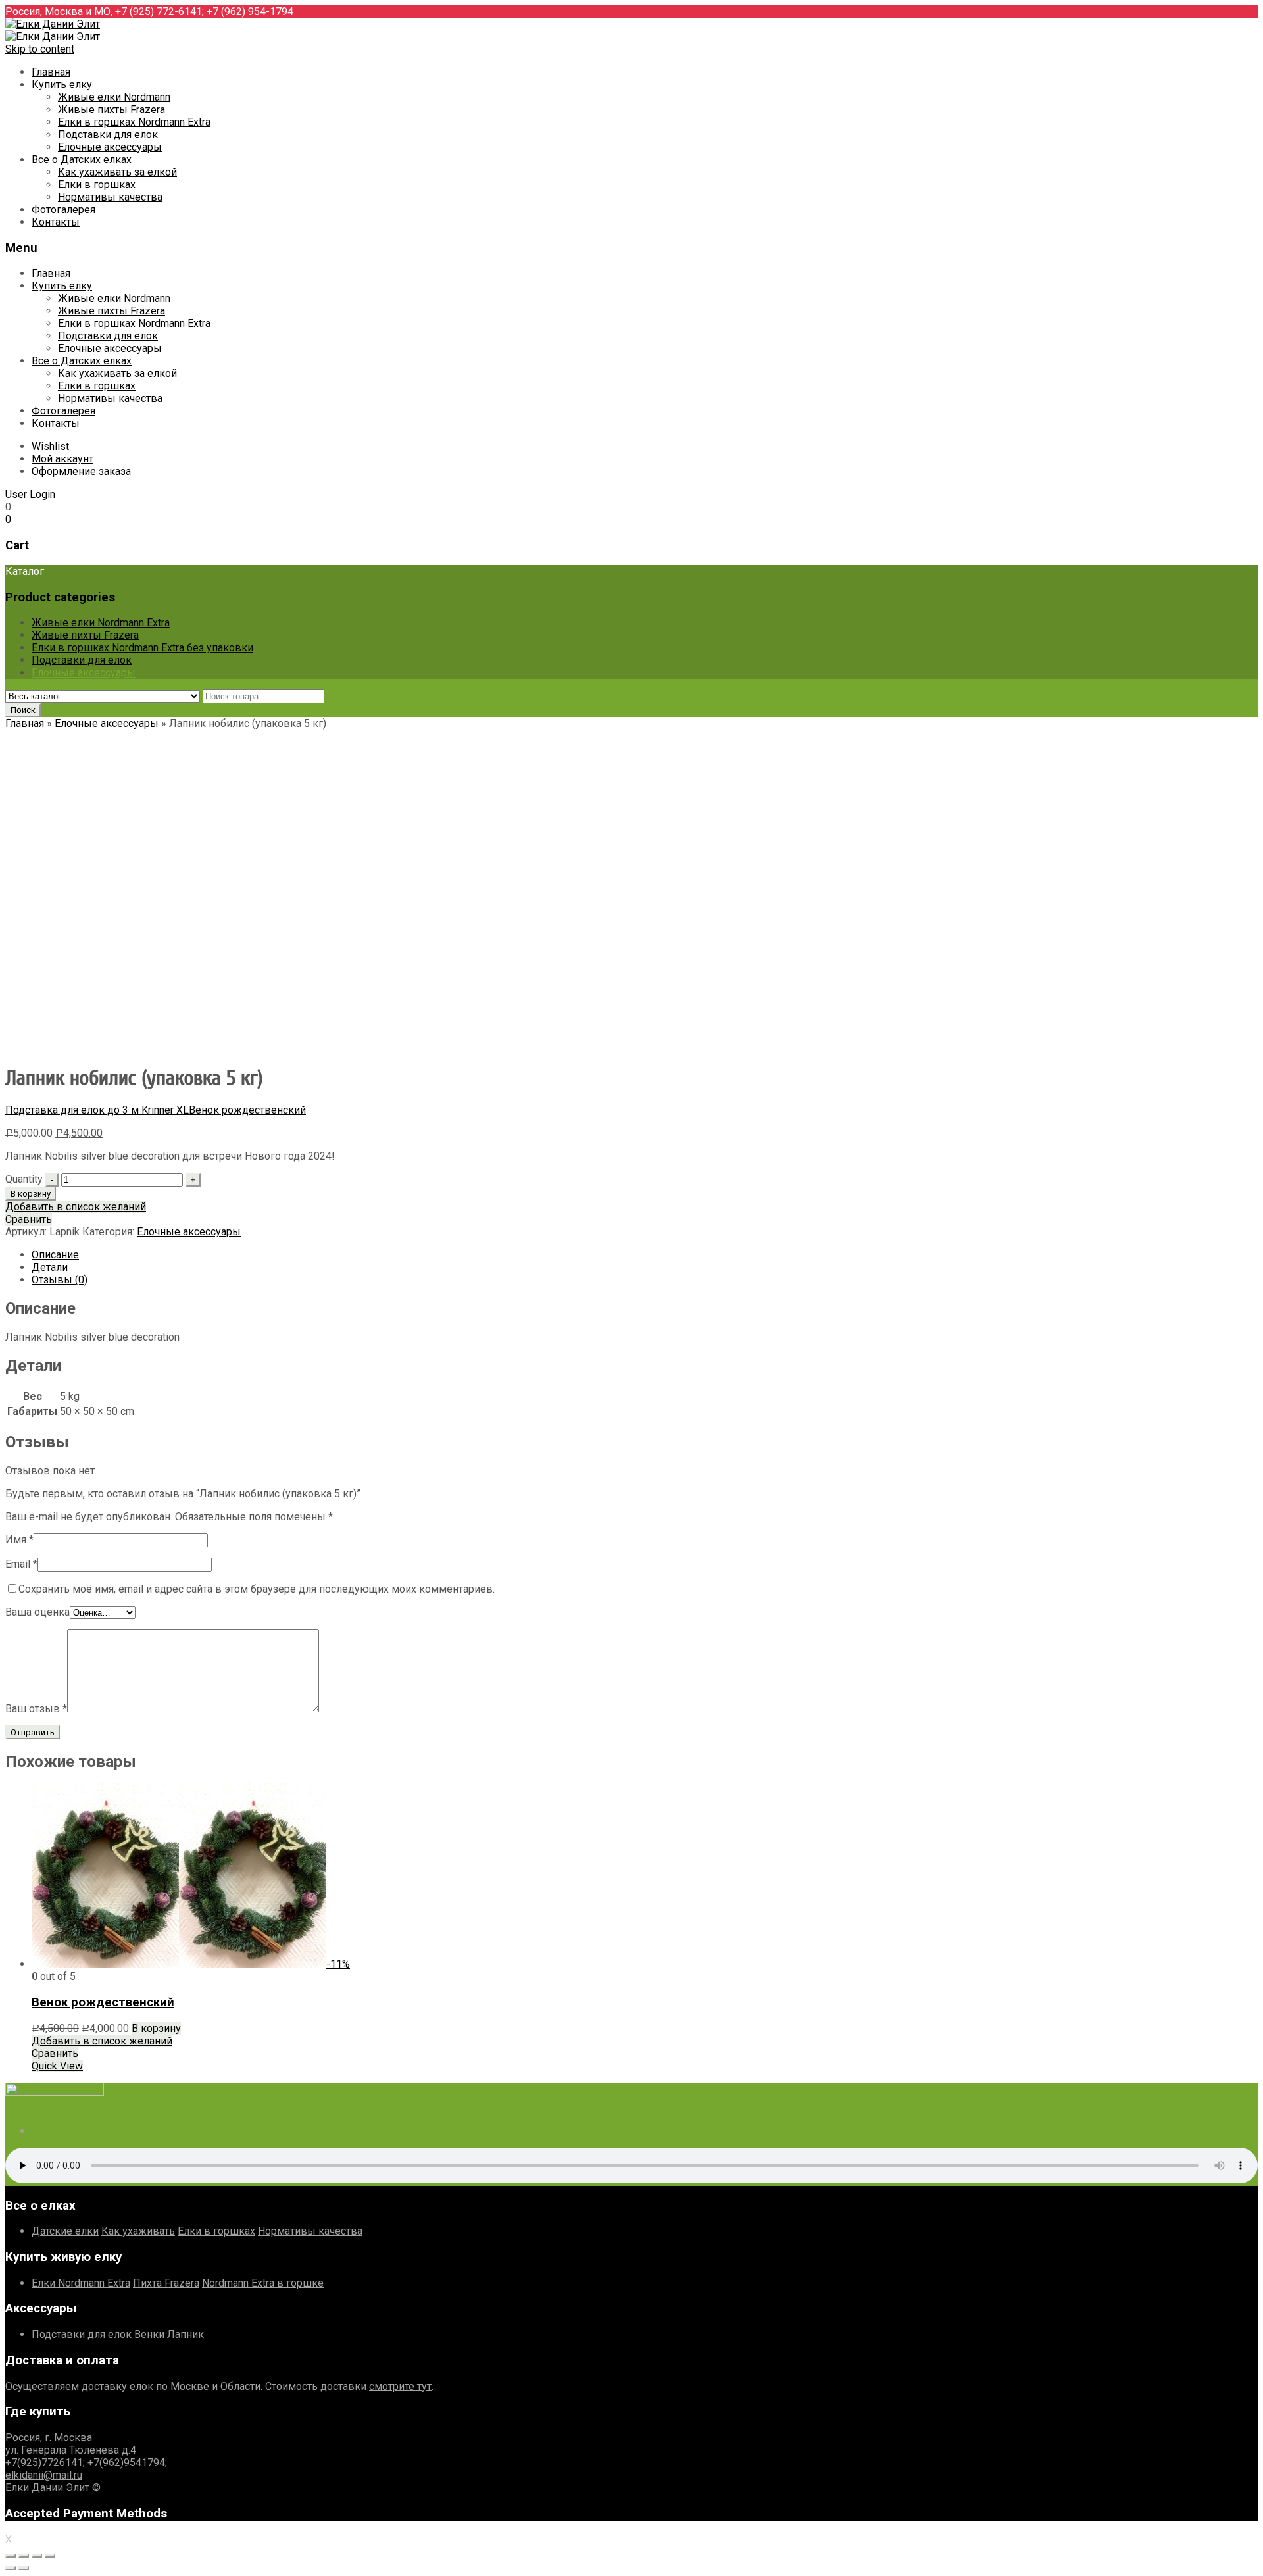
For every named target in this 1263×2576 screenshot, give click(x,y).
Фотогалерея (63, 210)
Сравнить (29, 1219)
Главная (51, 72)
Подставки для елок (108, 135)
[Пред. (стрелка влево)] (11, 2568)
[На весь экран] (37, 2556)
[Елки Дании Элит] (53, 24)
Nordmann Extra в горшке (263, 2283)
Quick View (57, 2066)
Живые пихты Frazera (111, 110)
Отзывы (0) (60, 1280)
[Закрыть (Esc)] (11, 2556)
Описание (55, 1255)
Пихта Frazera (166, 2283)
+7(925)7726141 (44, 2463)
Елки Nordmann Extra (81, 2283)
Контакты (56, 222)
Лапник (186, 2334)
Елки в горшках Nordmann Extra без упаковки (142, 648)
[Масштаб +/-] (50, 2556)
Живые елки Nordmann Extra (101, 623)
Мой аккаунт (62, 459)
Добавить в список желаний (76, 1207)
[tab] (645, 1255)
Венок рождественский (247, 1110)
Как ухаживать (138, 2231)
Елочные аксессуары (110, 147)
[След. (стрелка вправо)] (24, 2568)
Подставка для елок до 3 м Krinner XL (97, 1110)
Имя (19, 1540)
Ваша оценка (37, 1612)
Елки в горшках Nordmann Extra (134, 122)
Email (21, 1564)
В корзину (31, 1194)
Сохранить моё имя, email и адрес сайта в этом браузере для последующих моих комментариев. (257, 1589)
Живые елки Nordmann (114, 97)
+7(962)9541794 (126, 2463)
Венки (151, 2334)
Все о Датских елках (82, 160)
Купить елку (62, 85)
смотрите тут (400, 2386)
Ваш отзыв (36, 1709)
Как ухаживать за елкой (117, 172)
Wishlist (50, 446)
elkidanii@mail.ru (44, 2475)
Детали (50, 1267)
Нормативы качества (110, 197)
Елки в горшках (97, 185)
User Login (30, 494)
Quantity (24, 1179)
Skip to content (40, 49)
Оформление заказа (81, 471)
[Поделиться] (24, 2556)
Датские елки (65, 2231)
